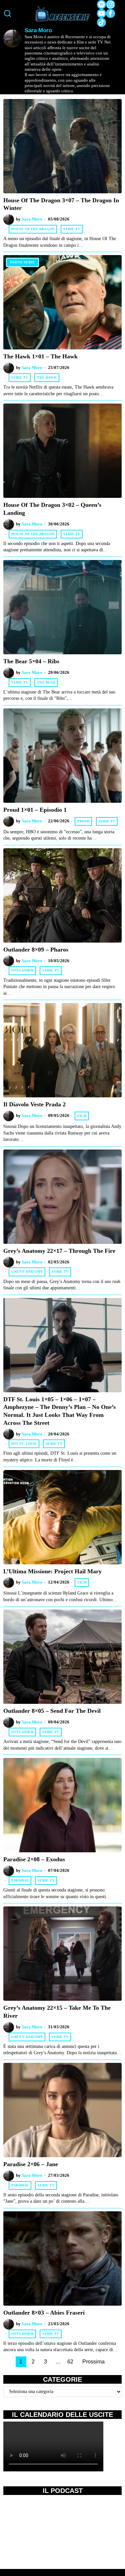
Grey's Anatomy (27, 1272)
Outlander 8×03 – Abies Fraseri (44, 2313)
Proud (83, 821)
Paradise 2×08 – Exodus (34, 1859)
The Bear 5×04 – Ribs (31, 661)
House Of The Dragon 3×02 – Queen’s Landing (52, 509)
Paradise (20, 1880)
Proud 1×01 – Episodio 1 (35, 810)
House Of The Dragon (33, 229)
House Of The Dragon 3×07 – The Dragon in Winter (61, 204)
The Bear (46, 682)
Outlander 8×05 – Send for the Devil (52, 1711)
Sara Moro (32, 219)
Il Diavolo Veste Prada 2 (34, 1104)
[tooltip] (101, 4)
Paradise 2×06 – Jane (31, 2164)
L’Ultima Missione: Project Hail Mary (52, 1571)
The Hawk (47, 377)
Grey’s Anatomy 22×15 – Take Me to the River (57, 2012)
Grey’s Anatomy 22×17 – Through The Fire (59, 1251)
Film (82, 1116)
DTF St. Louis (24, 1444)
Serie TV (72, 229)
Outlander (22, 970)
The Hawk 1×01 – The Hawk (40, 356)
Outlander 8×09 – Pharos (36, 950)
